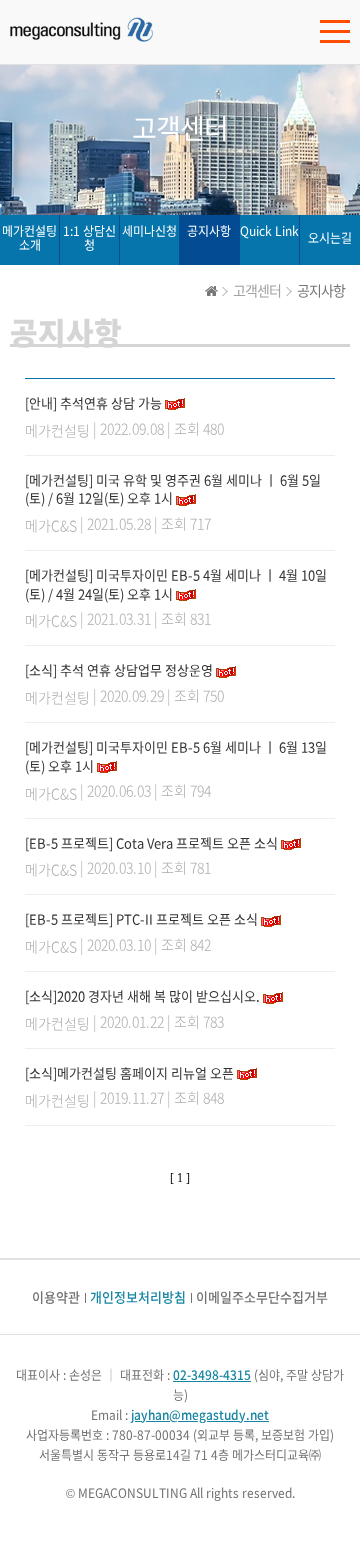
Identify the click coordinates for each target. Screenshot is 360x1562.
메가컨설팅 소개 (29, 238)
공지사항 (209, 231)
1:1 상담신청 (89, 238)
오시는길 (330, 238)
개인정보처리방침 (138, 1296)
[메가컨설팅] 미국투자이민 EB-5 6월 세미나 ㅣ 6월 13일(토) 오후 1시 (176, 756)
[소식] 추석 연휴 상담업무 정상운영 (119, 669)
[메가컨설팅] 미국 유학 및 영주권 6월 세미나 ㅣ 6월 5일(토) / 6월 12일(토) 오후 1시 (173, 489)
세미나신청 (149, 231)
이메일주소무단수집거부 (262, 1296)
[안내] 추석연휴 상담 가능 (93, 402)
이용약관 (56, 1296)
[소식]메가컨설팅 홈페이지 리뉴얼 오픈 (129, 1072)
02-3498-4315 (212, 1375)
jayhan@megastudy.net (200, 1415)
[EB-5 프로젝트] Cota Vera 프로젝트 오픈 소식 (151, 842)
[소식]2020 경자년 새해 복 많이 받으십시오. (142, 995)
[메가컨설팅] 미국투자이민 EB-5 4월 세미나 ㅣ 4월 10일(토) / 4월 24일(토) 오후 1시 (176, 584)
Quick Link (269, 231)
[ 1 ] (180, 1178)
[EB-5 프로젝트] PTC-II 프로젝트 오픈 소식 (141, 918)
